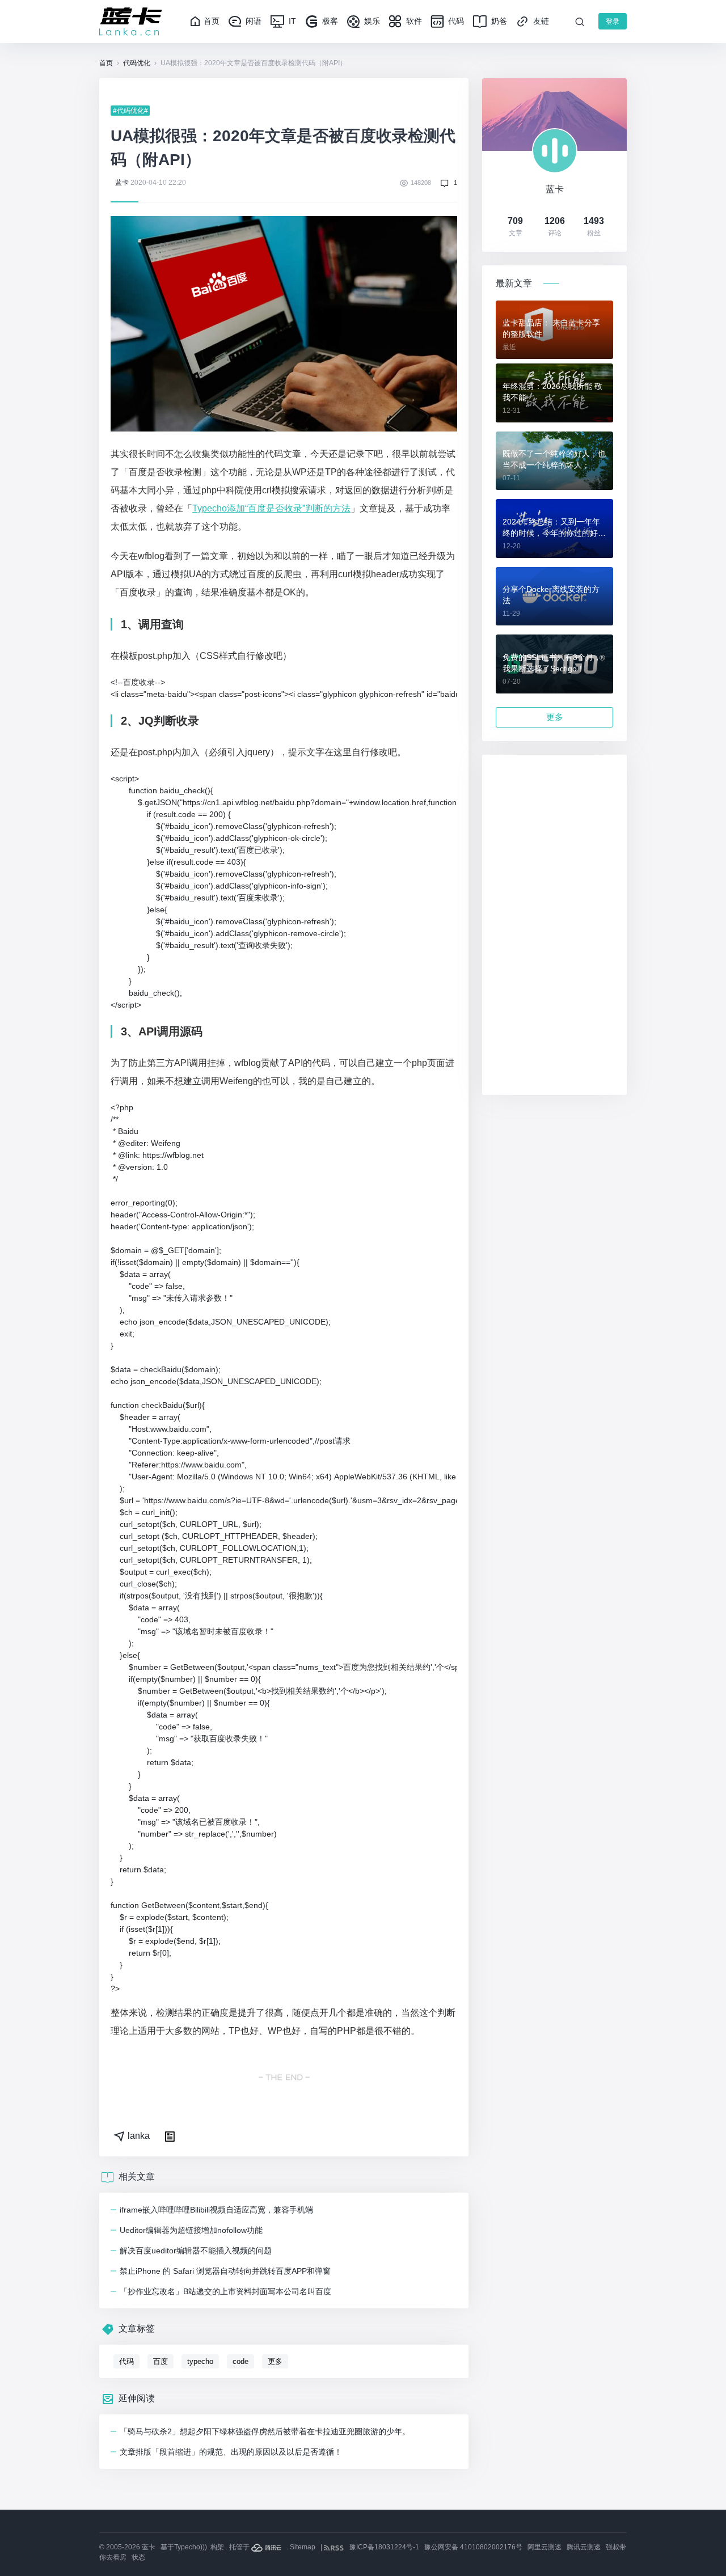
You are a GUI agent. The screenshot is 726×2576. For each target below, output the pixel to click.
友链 (540, 21)
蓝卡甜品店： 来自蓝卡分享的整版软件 (551, 328)
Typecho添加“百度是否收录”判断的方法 (271, 508)
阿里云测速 (544, 2547)
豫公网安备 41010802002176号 (473, 2547)
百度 (161, 2361)
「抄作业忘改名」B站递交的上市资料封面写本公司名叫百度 (225, 2291)
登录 (613, 22)
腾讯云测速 (584, 2547)
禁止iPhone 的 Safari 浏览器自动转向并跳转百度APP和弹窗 (225, 2271)
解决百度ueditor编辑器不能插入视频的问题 (196, 2251)
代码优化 (137, 63)
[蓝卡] (130, 22)
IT (291, 21)
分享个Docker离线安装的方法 (551, 595)
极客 (329, 21)
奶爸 (498, 21)
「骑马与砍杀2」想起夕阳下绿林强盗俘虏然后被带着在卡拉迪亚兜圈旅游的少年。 (265, 2431)
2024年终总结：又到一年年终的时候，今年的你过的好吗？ (551, 528)
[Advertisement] (554, 925)
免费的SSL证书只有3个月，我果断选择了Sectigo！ (552, 663)
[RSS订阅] (335, 2547)
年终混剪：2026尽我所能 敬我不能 (552, 392)
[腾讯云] (267, 2547)
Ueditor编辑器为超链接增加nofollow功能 (191, 2230)
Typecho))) (191, 2547)
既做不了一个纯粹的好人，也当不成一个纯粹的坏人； (554, 459)
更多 (275, 2361)
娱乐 (371, 21)
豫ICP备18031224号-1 (384, 2547)
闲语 (252, 21)
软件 (413, 21)
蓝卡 (122, 183)
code (240, 2361)
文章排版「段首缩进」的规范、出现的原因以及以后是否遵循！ (231, 2452)
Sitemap (303, 2547)
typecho (200, 2361)
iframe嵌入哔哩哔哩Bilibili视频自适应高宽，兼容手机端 (216, 2210)
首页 (212, 21)
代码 (455, 21)
